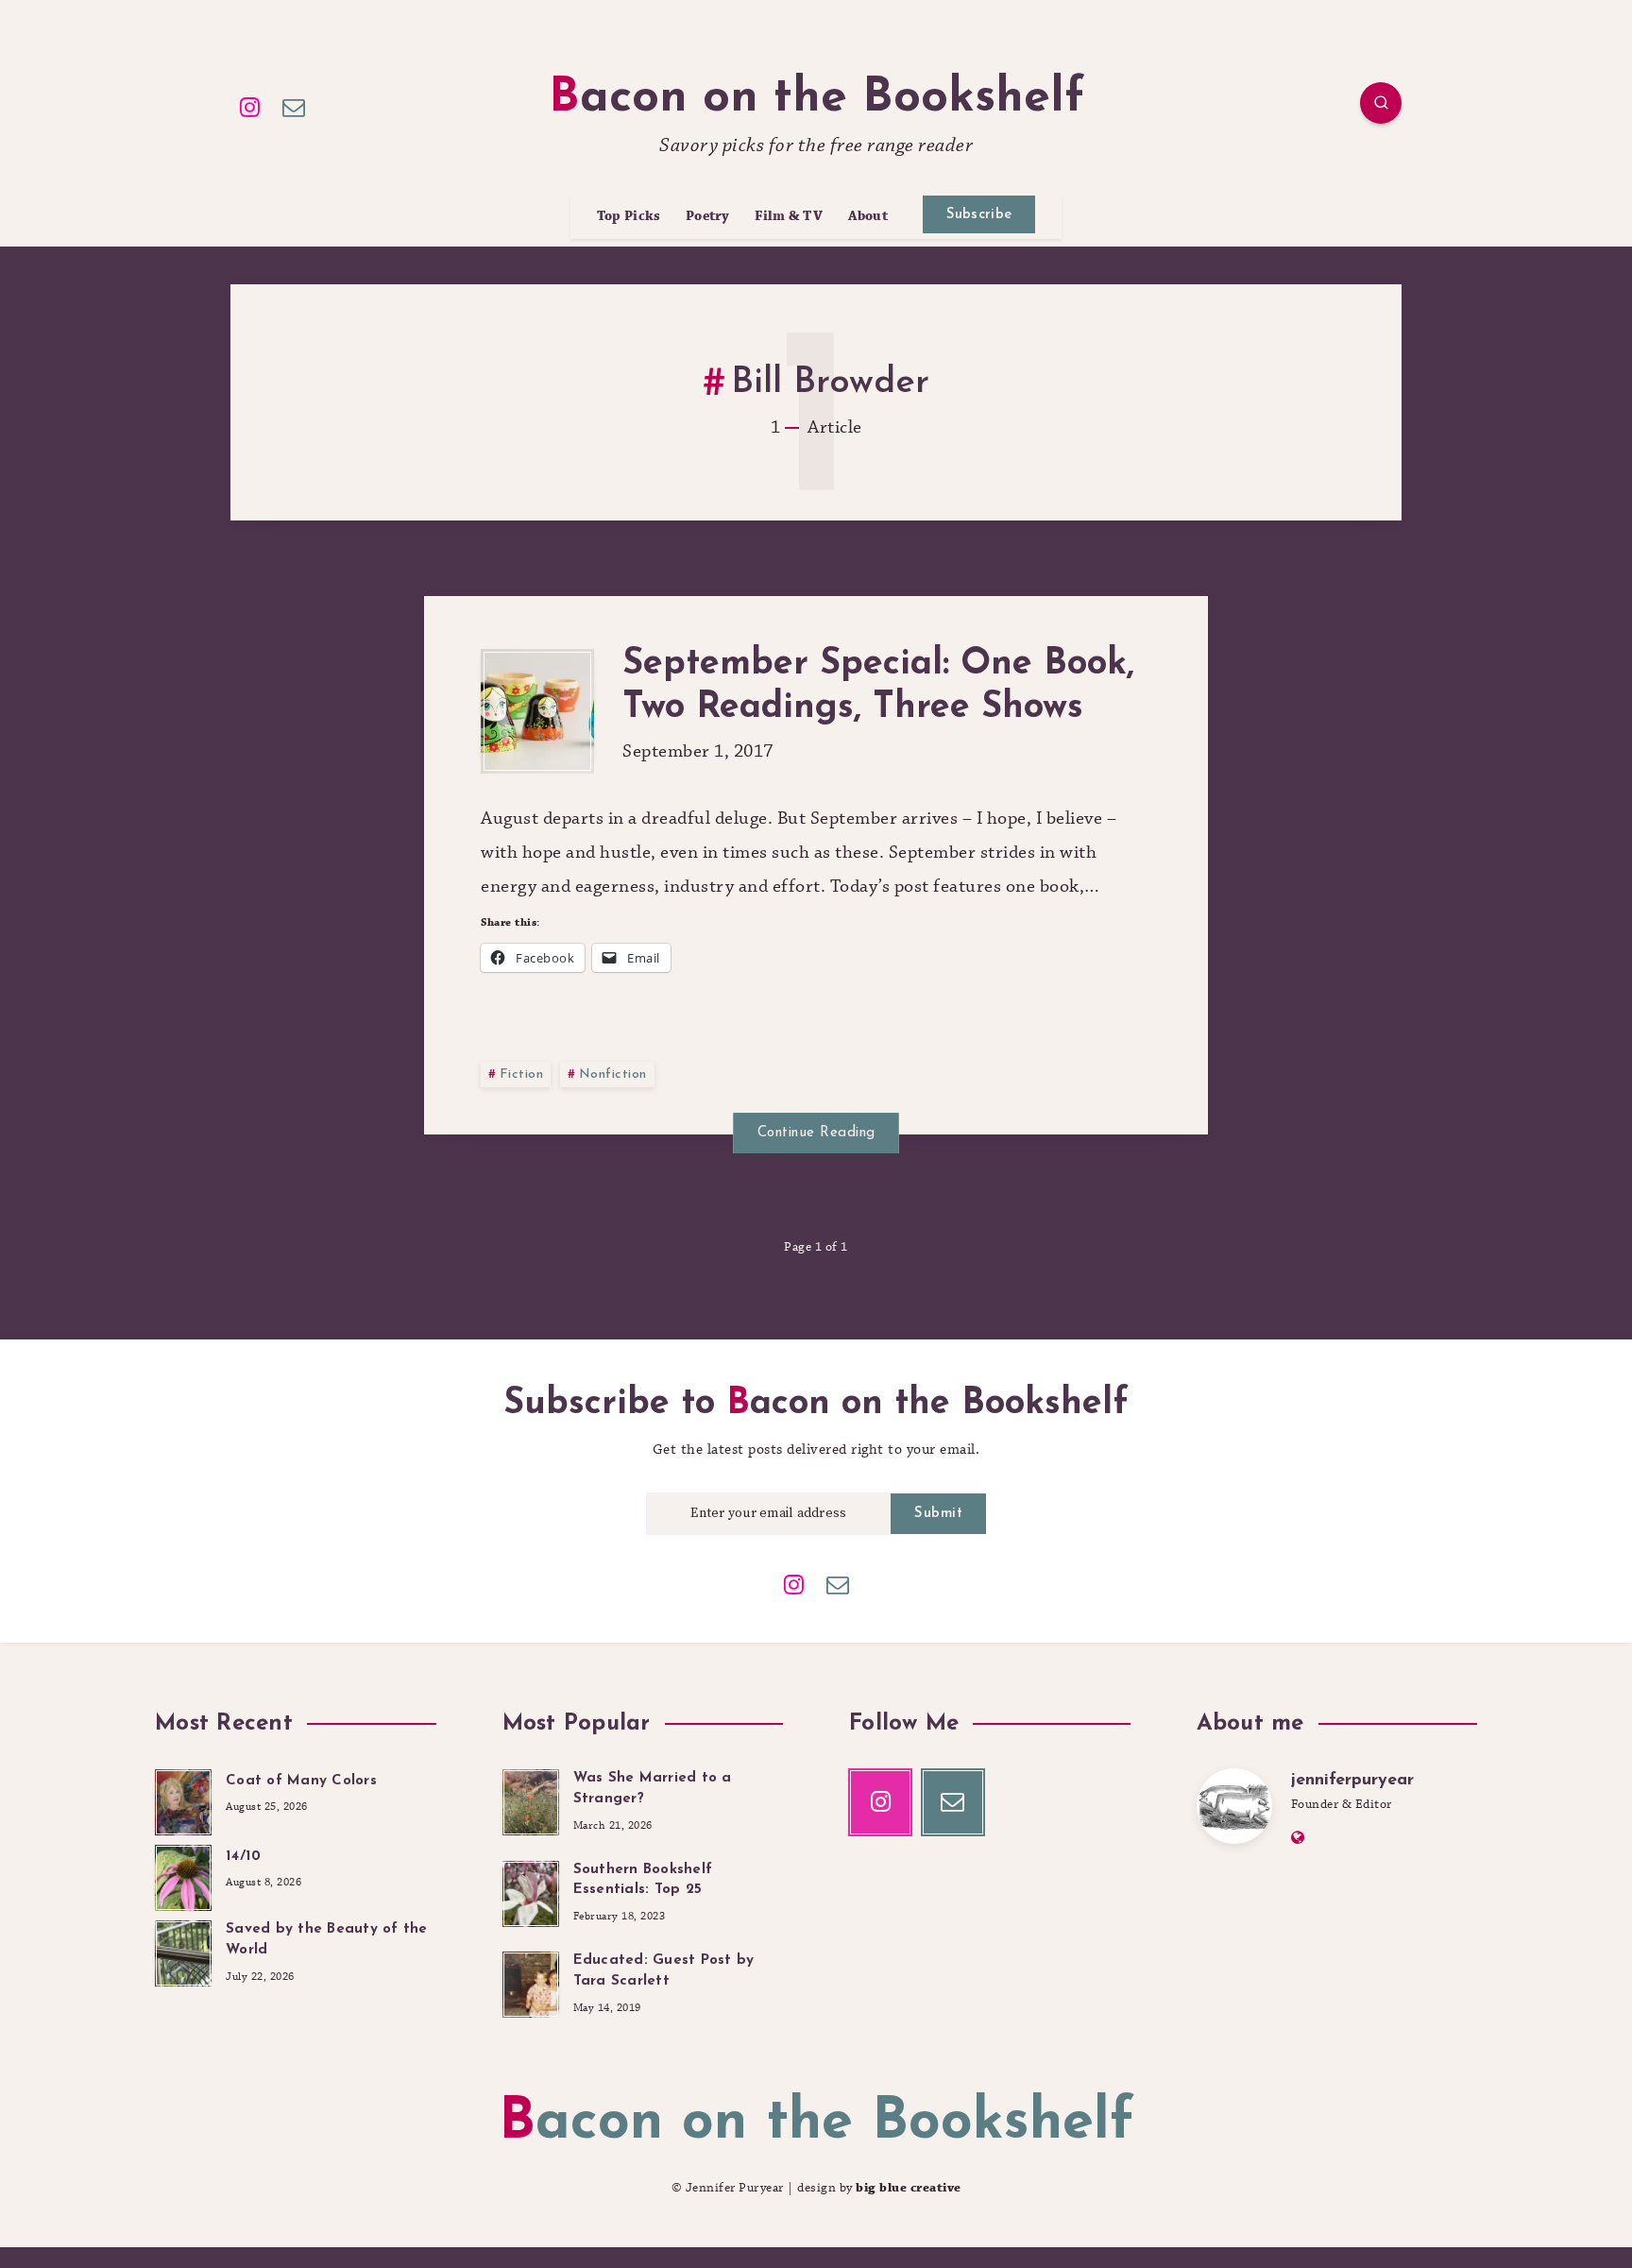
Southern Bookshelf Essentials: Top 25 (643, 1880)
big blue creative (909, 2188)
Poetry (708, 217)
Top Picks (629, 217)
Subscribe (979, 215)
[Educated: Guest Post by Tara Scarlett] (531, 1982)
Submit (938, 1514)
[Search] (1381, 103)
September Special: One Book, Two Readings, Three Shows (878, 686)
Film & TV (789, 217)
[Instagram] (250, 106)
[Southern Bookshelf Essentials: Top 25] (531, 1891)
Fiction (522, 1074)
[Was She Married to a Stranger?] (531, 1799)
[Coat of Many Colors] (183, 1799)
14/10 (243, 1857)
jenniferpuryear (1352, 1781)
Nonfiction (613, 1074)
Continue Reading (816, 1133)
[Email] (295, 106)
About (868, 217)
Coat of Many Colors (301, 1781)
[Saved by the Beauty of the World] (183, 1951)
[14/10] (183, 1875)
